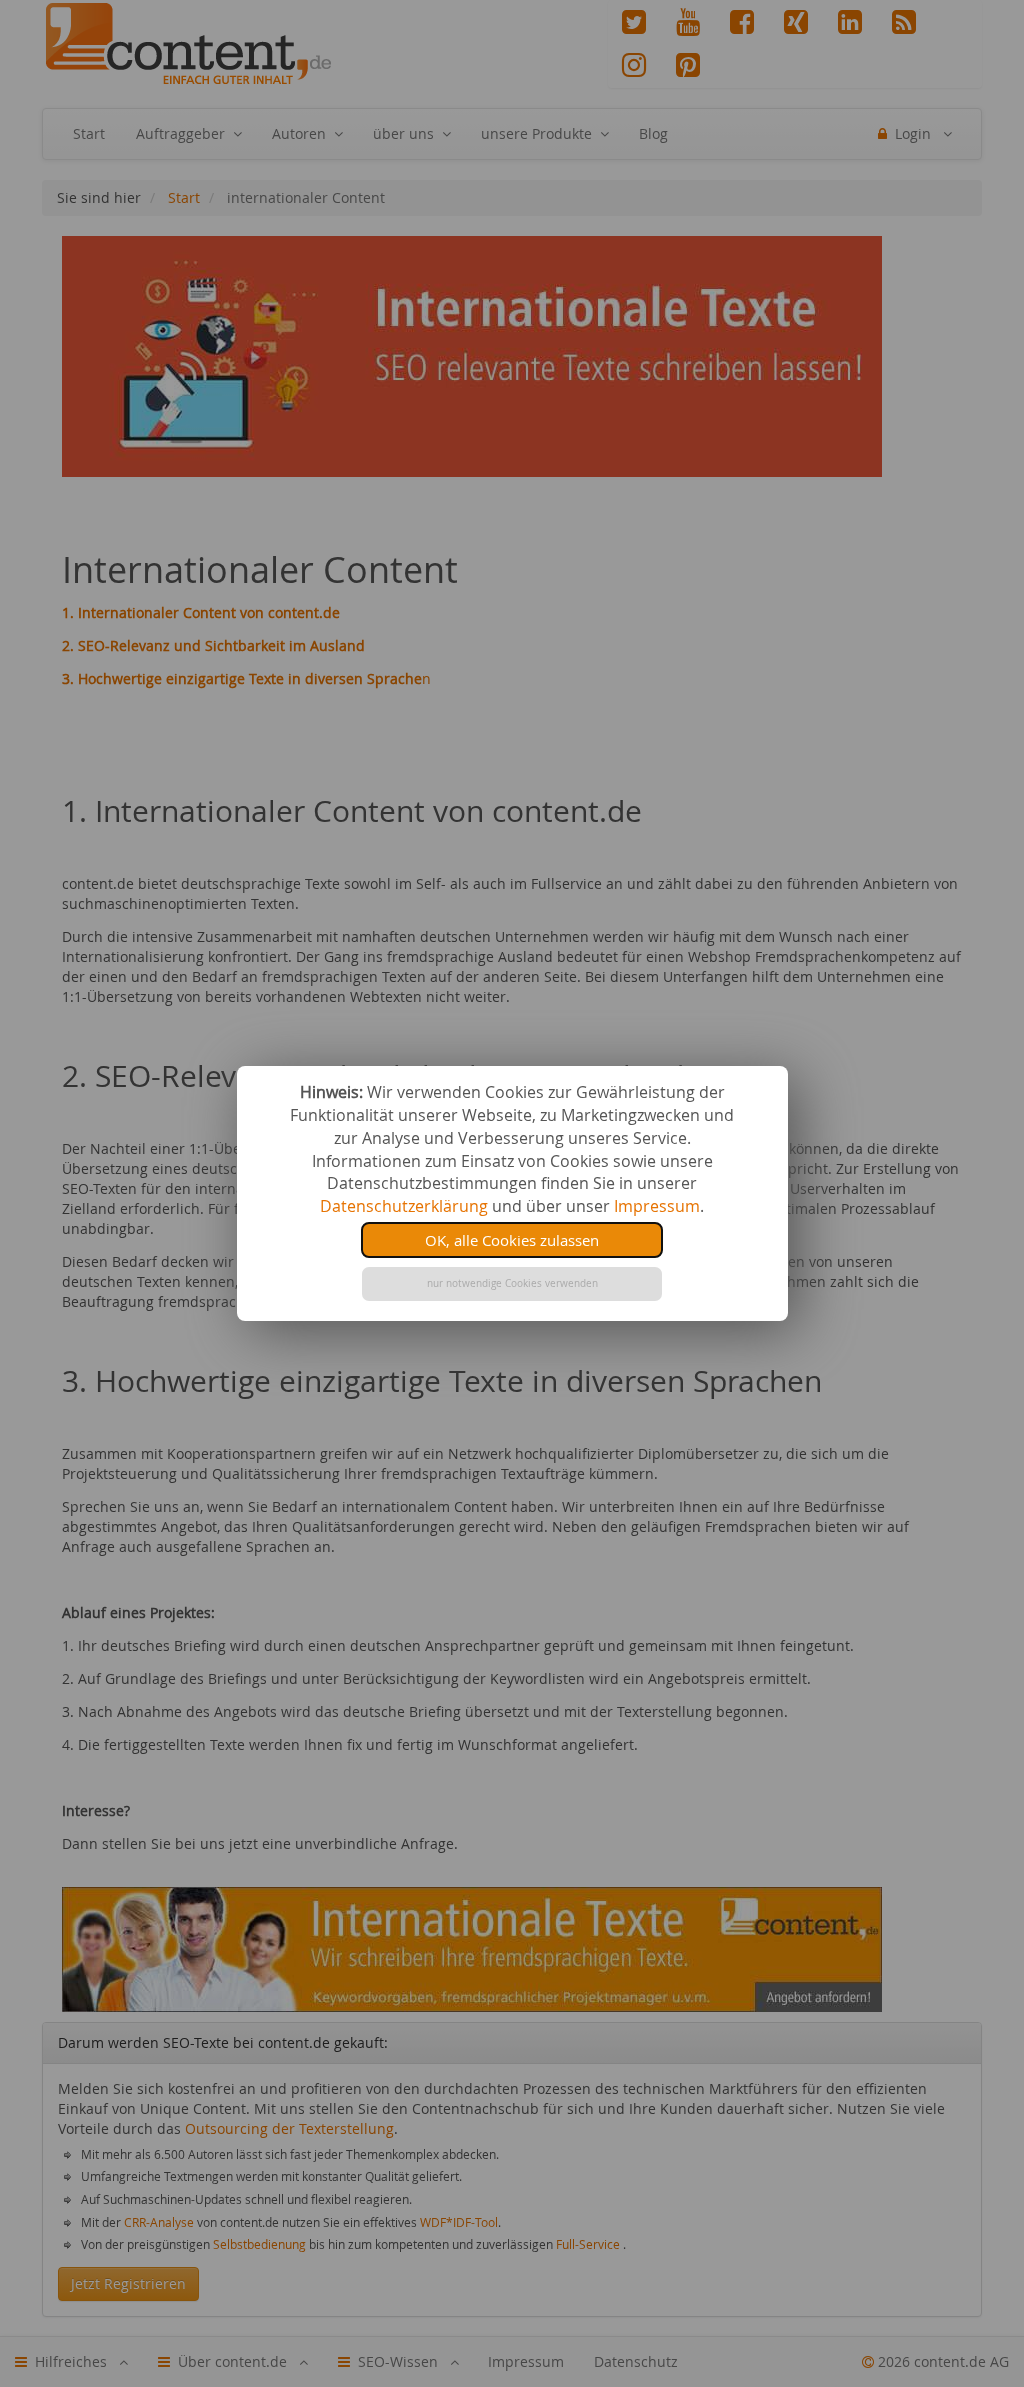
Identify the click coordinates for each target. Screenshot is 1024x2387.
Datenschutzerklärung (404, 1206)
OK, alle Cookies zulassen (512, 1240)
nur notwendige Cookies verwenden (512, 1283)
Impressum (657, 1206)
